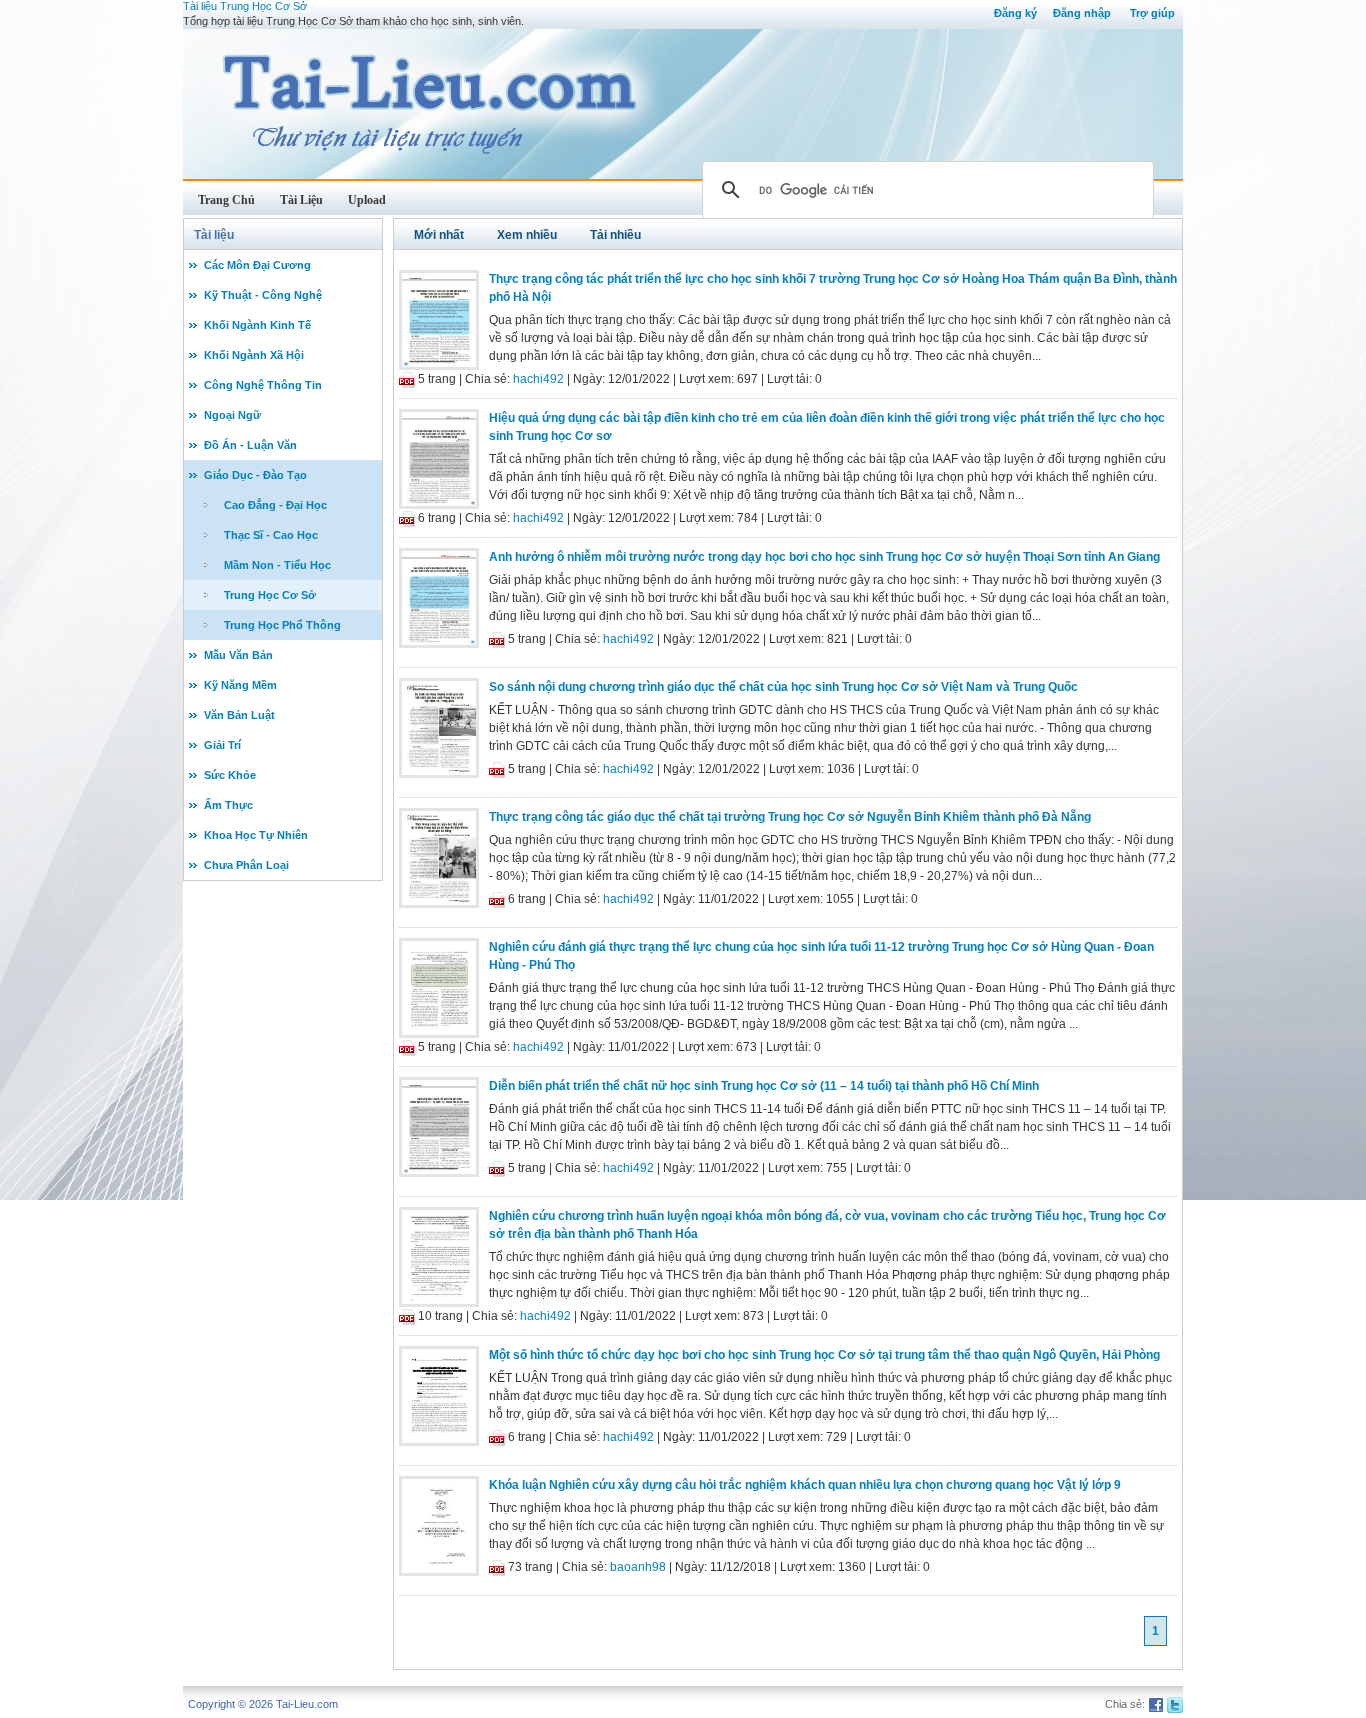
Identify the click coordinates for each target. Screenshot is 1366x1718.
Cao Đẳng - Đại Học (275, 505)
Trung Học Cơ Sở (270, 595)
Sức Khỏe (230, 775)
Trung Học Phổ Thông (282, 625)
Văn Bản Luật (239, 715)
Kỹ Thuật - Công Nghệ (263, 295)
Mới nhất (439, 235)
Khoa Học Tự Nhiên (256, 835)
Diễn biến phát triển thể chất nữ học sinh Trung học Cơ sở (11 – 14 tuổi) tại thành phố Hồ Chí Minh (764, 1086)
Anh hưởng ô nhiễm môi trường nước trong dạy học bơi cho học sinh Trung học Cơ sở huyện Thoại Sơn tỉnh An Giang (824, 557)
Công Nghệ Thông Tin (263, 385)
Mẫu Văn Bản (238, 655)
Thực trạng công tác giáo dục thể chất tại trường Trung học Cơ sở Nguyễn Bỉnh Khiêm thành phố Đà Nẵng (790, 817)
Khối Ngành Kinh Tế (257, 325)
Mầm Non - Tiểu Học (277, 565)
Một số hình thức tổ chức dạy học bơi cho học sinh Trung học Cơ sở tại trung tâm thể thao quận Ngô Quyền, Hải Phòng (824, 1355)
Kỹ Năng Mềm (240, 685)
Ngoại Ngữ (232, 415)
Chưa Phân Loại (246, 865)
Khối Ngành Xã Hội (254, 355)
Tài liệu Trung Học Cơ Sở (245, 6)
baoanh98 (638, 1567)
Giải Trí (222, 745)
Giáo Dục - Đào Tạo (255, 475)
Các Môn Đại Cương (257, 265)
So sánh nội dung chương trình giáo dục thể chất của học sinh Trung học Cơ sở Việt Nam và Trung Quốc (783, 687)
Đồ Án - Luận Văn (250, 445)
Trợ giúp (1152, 13)
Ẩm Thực (228, 805)
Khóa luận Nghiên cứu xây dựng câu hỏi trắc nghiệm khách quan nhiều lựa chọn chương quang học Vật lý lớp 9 (805, 1485)
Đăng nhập (1082, 13)
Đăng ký (1015, 13)
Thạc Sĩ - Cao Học (271, 535)
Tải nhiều (615, 235)
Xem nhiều (527, 235)
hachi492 (538, 379)
